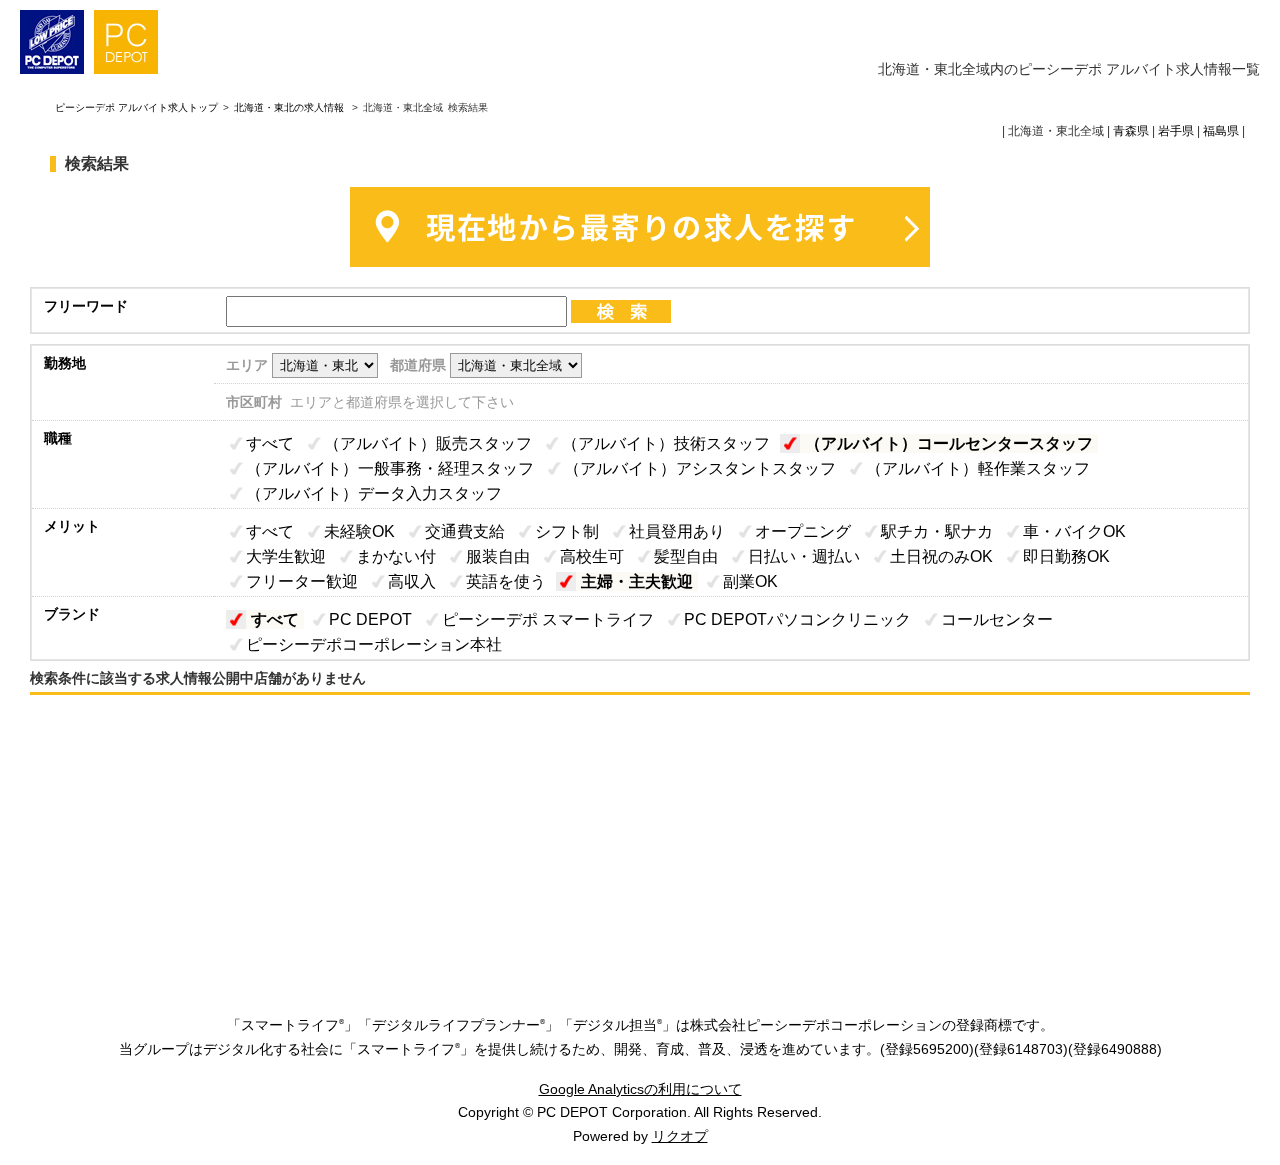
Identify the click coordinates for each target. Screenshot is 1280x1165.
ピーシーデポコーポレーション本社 (374, 644)
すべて (270, 443)
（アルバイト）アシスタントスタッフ (700, 468)
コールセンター (997, 619)
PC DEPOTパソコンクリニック (797, 619)
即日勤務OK (1066, 556)
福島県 (1221, 131)
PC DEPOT (370, 619)
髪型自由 (686, 556)
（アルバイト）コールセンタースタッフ (949, 443)
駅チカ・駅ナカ (937, 531)
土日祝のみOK (941, 556)
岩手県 (1176, 131)
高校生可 (592, 556)
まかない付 (396, 556)
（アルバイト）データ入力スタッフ (374, 493)
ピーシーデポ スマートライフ (548, 619)
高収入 (412, 581)
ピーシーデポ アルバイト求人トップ (136, 107)
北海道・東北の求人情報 (290, 107)
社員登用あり (677, 531)
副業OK (750, 581)
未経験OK (359, 531)
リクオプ (680, 1136)
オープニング (803, 531)
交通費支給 (465, 531)
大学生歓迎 (286, 556)
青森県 (1131, 131)
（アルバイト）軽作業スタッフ (978, 468)
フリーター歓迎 (302, 581)
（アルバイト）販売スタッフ (428, 443)
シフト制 (567, 531)
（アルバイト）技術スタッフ (666, 443)
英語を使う (506, 581)
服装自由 (498, 556)
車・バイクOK (1074, 531)
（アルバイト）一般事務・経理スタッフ (390, 468)
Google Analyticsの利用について (640, 1089)
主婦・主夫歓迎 (637, 581)
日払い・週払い (804, 556)
